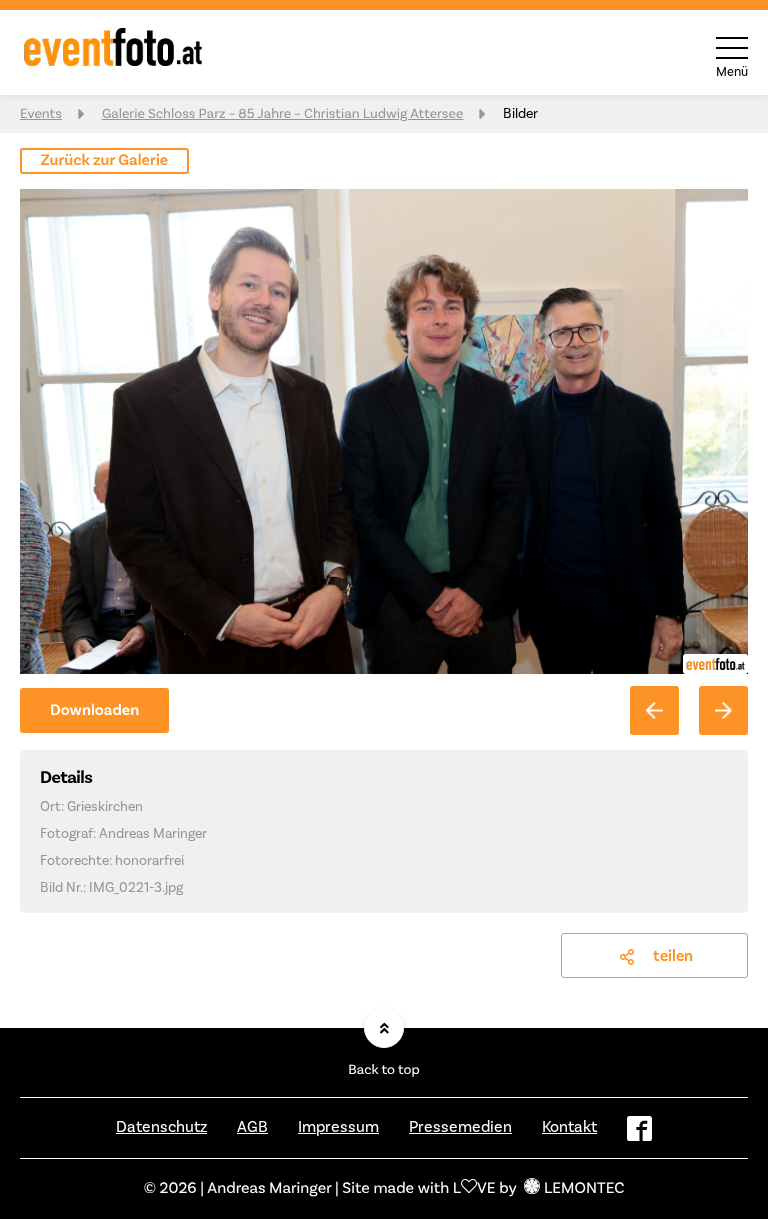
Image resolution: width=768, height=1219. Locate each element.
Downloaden (94, 711)
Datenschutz (161, 1127)
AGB (252, 1127)
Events (41, 114)
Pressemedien (460, 1127)
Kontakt (569, 1127)
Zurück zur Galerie (105, 161)
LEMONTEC (584, 1189)
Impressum (338, 1127)
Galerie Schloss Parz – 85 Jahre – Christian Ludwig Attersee (282, 114)
